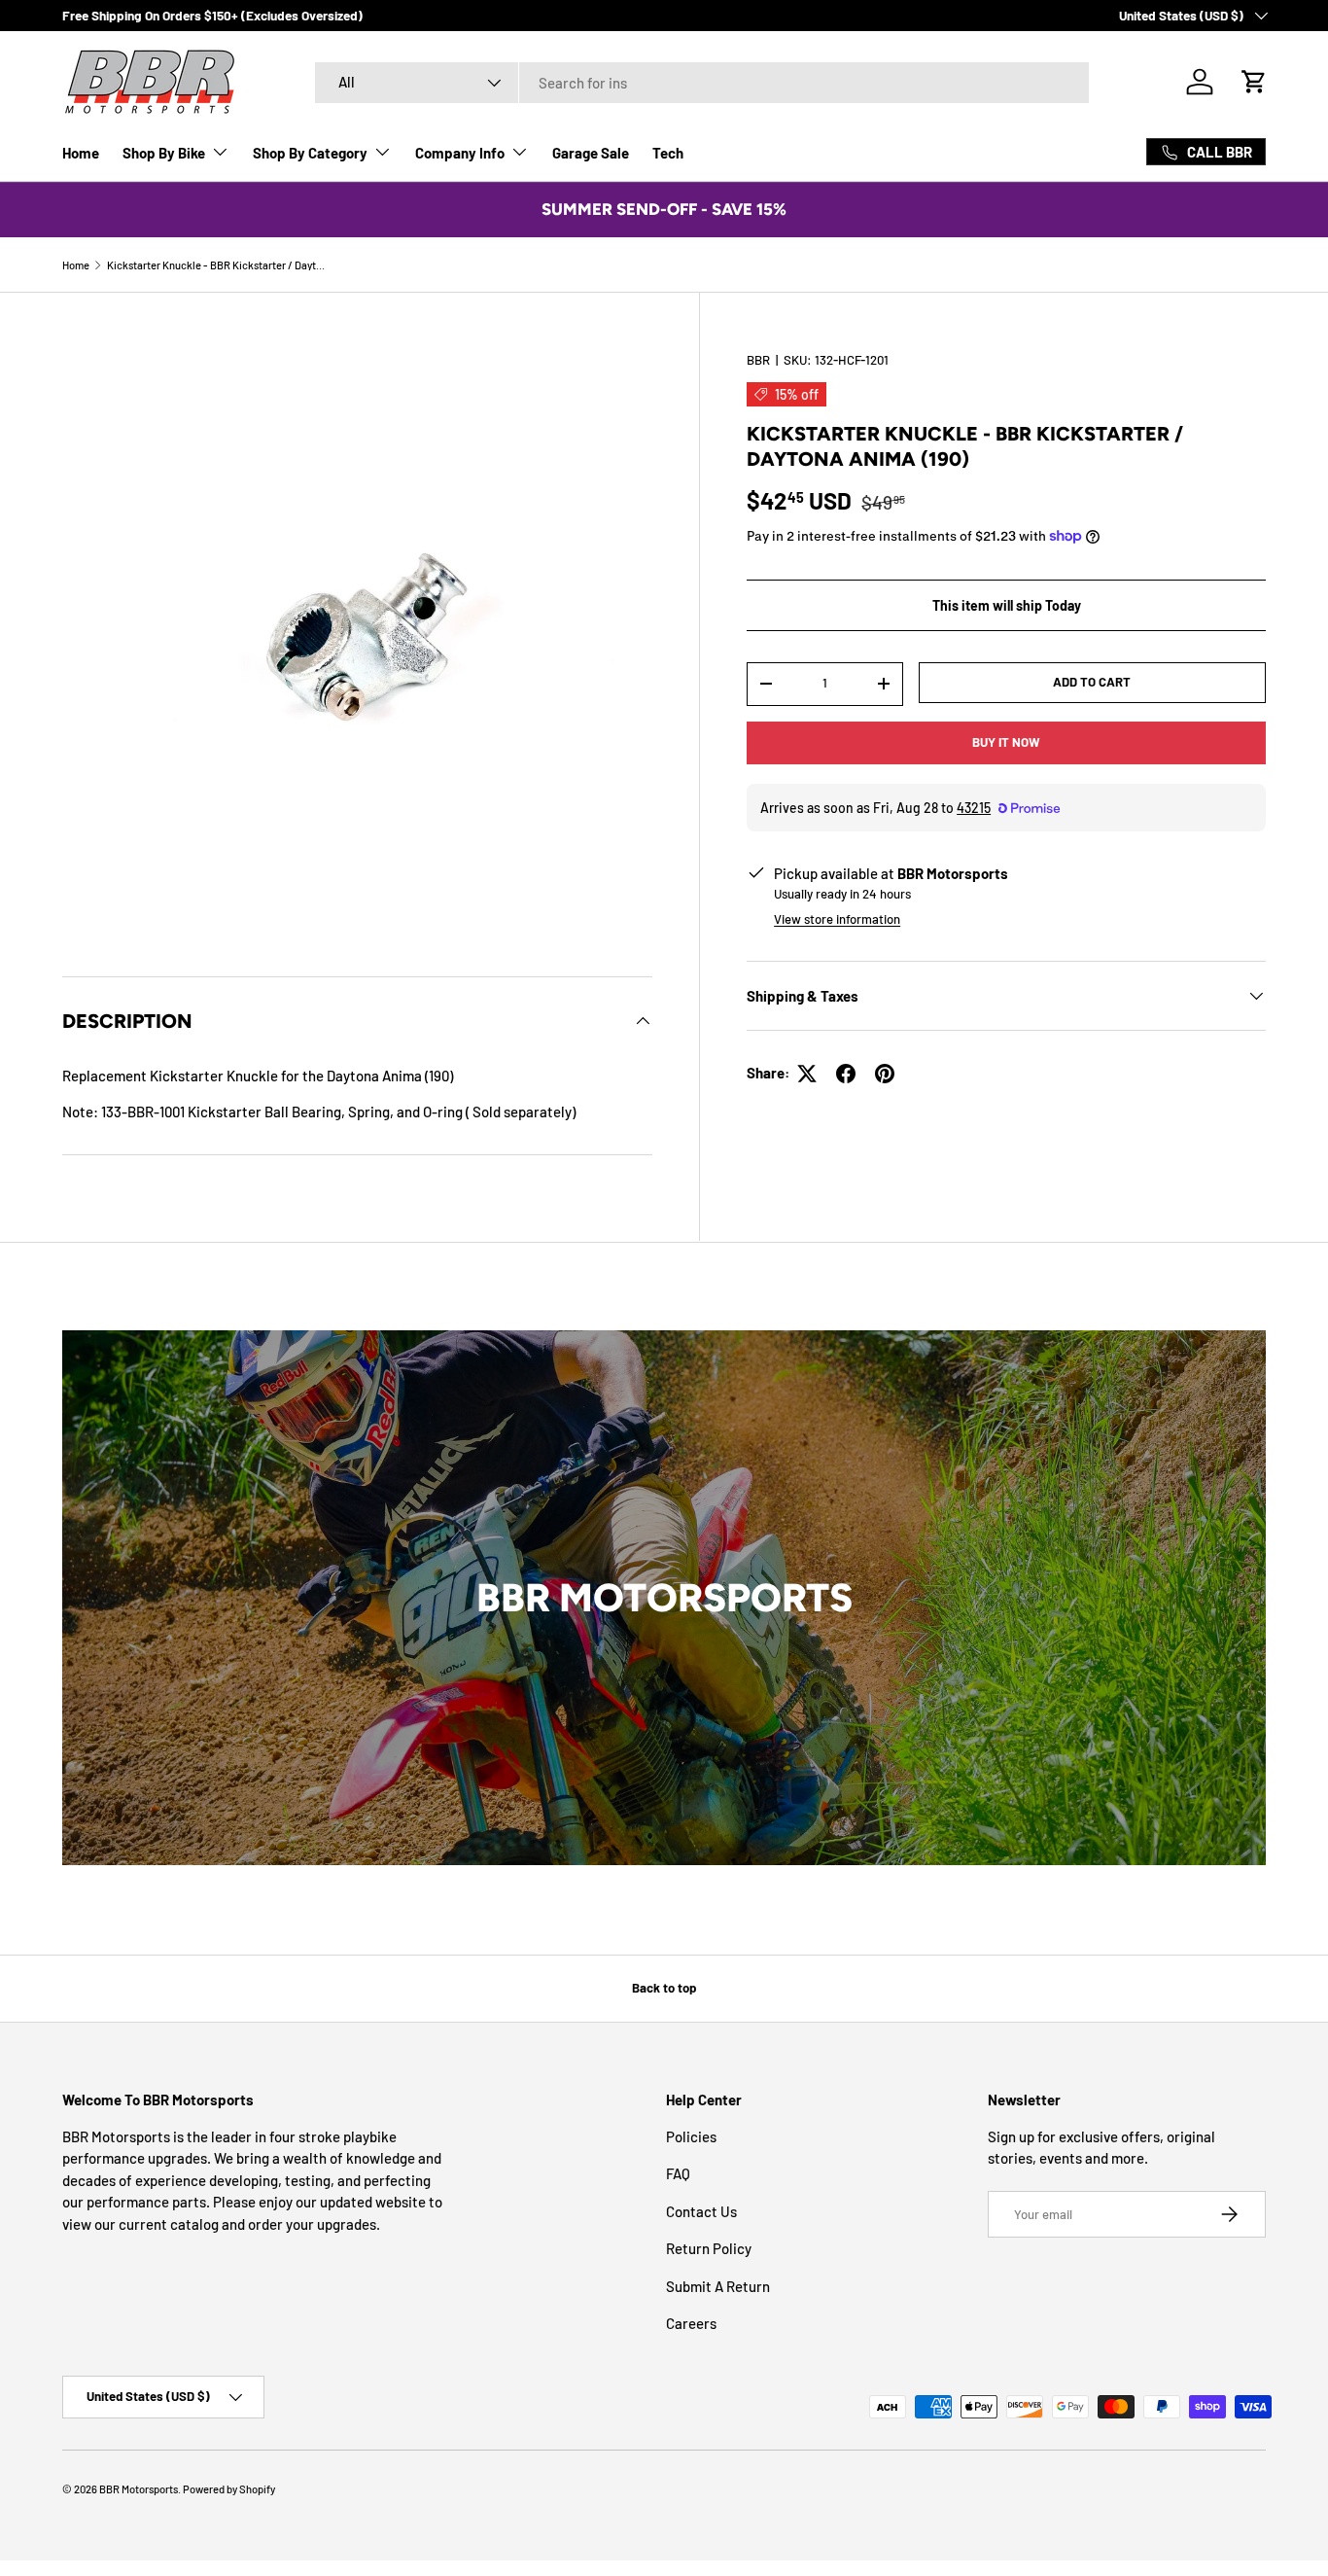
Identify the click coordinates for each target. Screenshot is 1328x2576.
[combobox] (702, 83)
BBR (758, 360)
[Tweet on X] (807, 1074)
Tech (668, 153)
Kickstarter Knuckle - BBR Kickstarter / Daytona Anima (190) (216, 265)
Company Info (460, 153)
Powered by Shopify (229, 2489)
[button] (1254, 82)
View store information (837, 919)
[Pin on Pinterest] (885, 1074)
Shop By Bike (164, 153)
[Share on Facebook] (846, 1074)
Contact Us (701, 2211)
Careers (691, 2323)
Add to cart (1092, 682)
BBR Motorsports (139, 2489)
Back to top (664, 1988)
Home (81, 153)
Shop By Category (310, 153)
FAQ (678, 2173)
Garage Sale (591, 153)
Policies (691, 2136)
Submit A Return (718, 2286)
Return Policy (709, 2248)
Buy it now (1006, 742)
